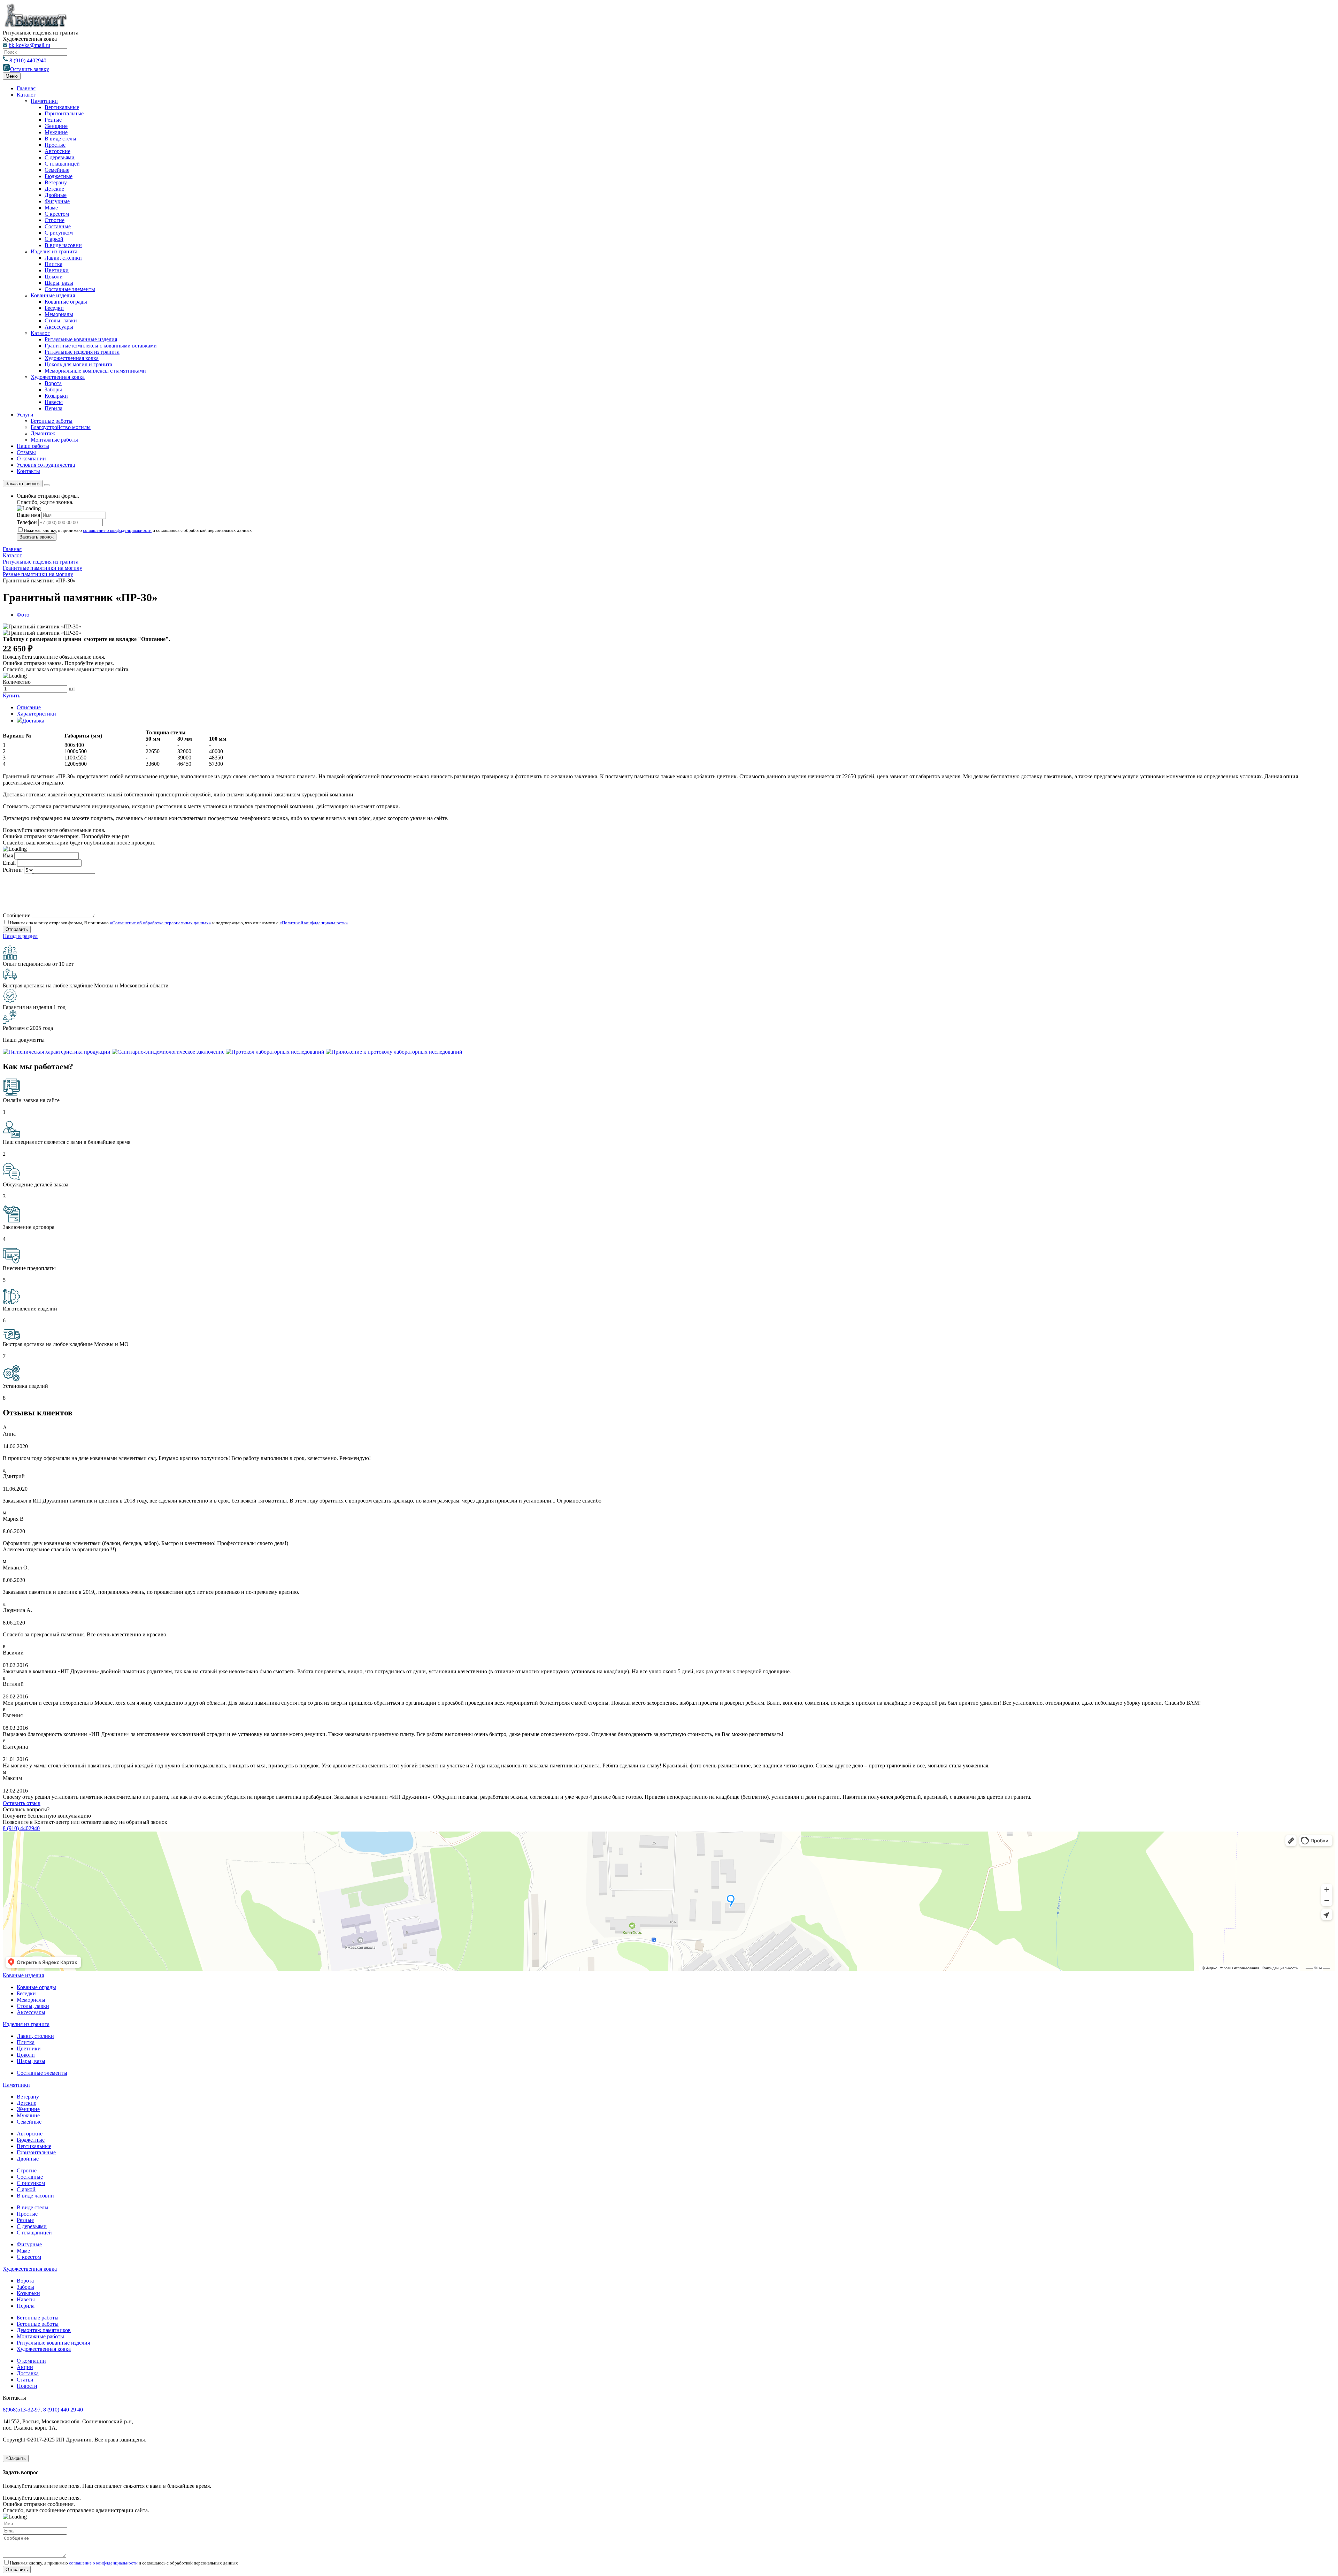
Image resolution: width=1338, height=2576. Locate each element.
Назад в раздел (20, 936)
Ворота (53, 383)
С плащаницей (62, 164)
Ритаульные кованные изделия (81, 339)
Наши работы (33, 446)
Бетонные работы (52, 421)
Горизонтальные (64, 113)
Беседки (54, 308)
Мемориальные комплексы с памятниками (95, 371)
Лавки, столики (63, 258)
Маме (51, 208)
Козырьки (56, 396)
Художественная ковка (72, 358)
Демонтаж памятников (44, 2330)
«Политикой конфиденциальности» (314, 923)
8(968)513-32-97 (22, 2410)
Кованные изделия (53, 295)
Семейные (57, 170)
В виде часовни (63, 245)
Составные (58, 226)
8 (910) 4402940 (28, 60)
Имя (8, 855)
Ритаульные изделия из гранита (82, 352)
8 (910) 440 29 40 (63, 2410)
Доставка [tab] (33, 721)
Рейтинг (13, 870)
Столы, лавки (61, 320)
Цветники (57, 270)
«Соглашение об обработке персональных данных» (160, 923)
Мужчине (56, 132)
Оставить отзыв (22, 1803)
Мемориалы (59, 314)
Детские (54, 189)
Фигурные (57, 201)
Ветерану (56, 182)
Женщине (56, 126)
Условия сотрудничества (46, 465)
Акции (25, 2367)
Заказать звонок (23, 484)
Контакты (28, 471)
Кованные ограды (66, 302)
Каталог (26, 95)
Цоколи (54, 277)
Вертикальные (62, 107)
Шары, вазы (59, 283)
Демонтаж (43, 433)
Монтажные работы (54, 440)
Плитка (53, 264)
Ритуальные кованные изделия (53, 2343)
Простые (55, 145)
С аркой (54, 239)
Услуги (25, 415)
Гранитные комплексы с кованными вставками (101, 346)
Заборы (53, 389)
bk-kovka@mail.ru (29, 45)
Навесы (54, 402)
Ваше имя (28, 515)
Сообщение (17, 915)
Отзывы (26, 452)
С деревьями (60, 157)
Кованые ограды (36, 1987)
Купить (11, 695)
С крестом (57, 214)
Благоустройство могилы (61, 427)
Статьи (25, 2380)
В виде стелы (60, 139)
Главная (26, 88)
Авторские (57, 151)
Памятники (44, 101)
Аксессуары (59, 327)
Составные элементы (70, 289)
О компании (31, 458)
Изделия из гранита (54, 251)
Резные (53, 120)
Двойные (56, 195)
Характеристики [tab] (36, 714)
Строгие (55, 220)
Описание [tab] (29, 707)
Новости (27, 2386)
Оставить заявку (30, 69)
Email (9, 863)
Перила (53, 408)
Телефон (27, 522)
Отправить (17, 2570)
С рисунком (59, 233)
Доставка (28, 2373)
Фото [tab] (23, 615)
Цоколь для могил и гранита (78, 364)
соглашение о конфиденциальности (117, 530)
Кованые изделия (23, 1975)
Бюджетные (59, 176)
